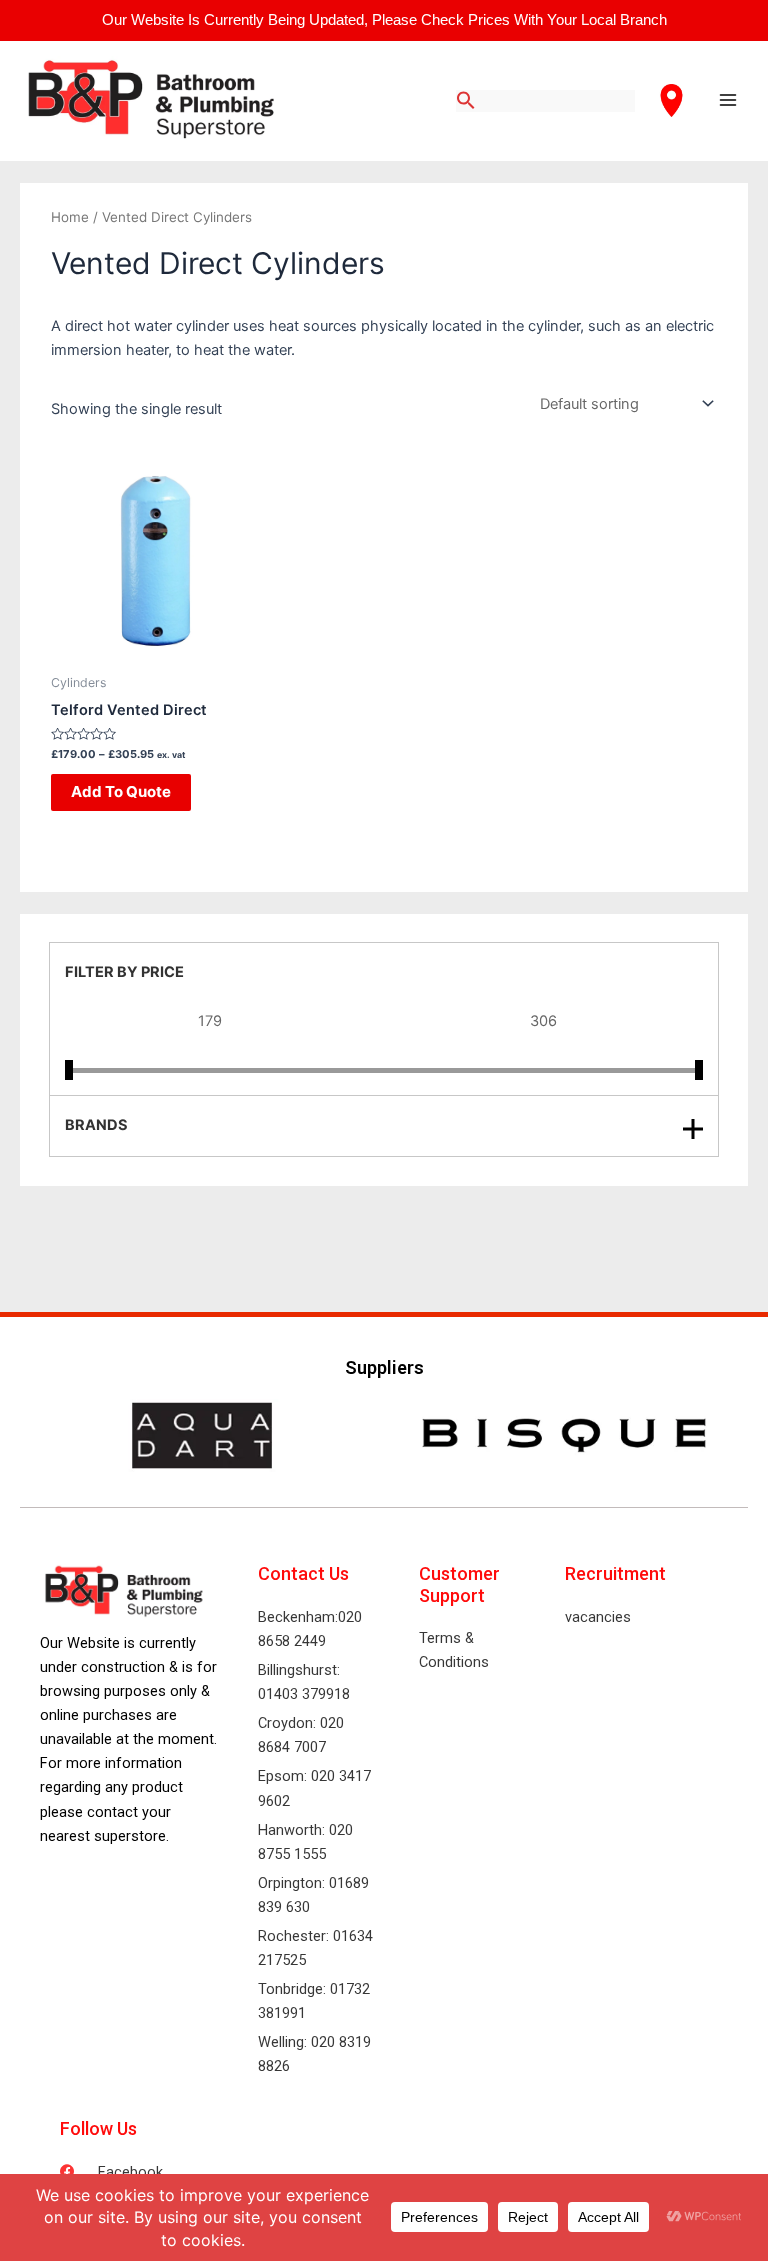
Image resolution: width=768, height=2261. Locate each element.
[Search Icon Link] (466, 101)
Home (70, 217)
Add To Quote (121, 791)
